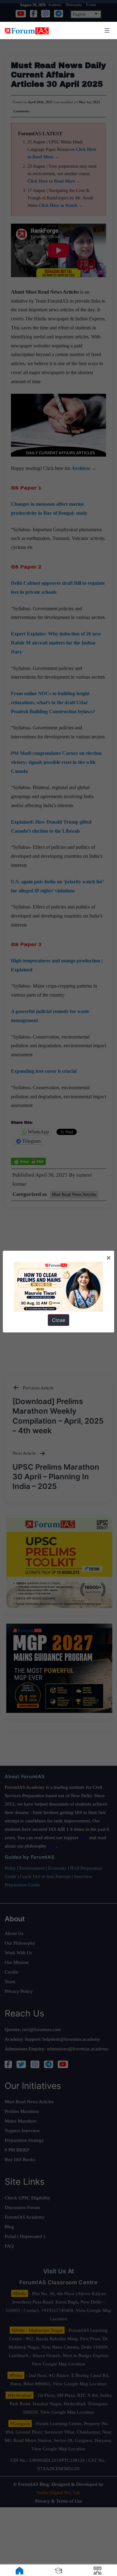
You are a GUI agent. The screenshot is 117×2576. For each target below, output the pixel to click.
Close (58, 1320)
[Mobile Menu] (106, 30)
